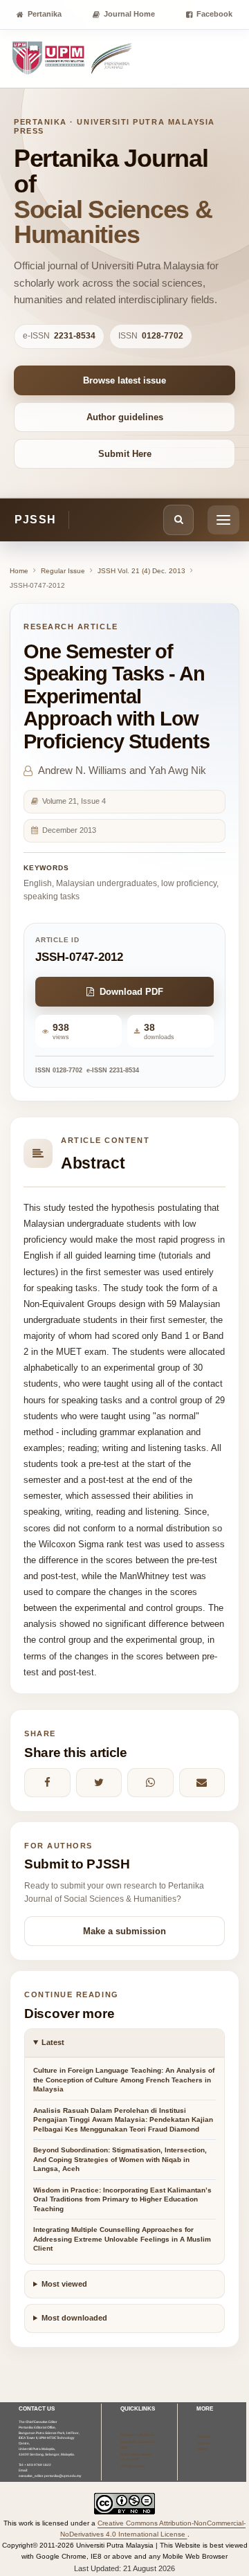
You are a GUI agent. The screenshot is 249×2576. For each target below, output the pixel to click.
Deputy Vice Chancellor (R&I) (138, 2445)
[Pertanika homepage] (73, 59)
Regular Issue (63, 571)
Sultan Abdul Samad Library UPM (136, 2457)
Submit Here (125, 454)
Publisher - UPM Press (137, 2435)
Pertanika (45, 14)
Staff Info (204, 2437)
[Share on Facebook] (47, 1783)
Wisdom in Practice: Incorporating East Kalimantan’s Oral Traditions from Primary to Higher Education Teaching (122, 2199)
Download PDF (131, 992)
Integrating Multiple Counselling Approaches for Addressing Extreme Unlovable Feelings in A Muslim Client (122, 2239)
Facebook (214, 14)
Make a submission (124, 1931)
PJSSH (35, 520)
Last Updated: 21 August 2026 (124, 2568)
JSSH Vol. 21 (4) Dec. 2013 (141, 571)
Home (19, 571)
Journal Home (129, 14)
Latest (53, 2042)
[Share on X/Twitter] (99, 1783)
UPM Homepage (133, 2466)
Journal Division (204, 2446)
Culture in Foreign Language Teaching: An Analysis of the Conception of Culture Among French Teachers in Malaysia (124, 2080)
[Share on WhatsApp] (150, 1783)
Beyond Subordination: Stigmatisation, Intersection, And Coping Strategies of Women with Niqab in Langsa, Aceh (120, 2159)
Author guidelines (125, 417)
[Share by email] (202, 1783)
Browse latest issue (124, 380)
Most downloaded (74, 2318)
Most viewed (64, 2284)
